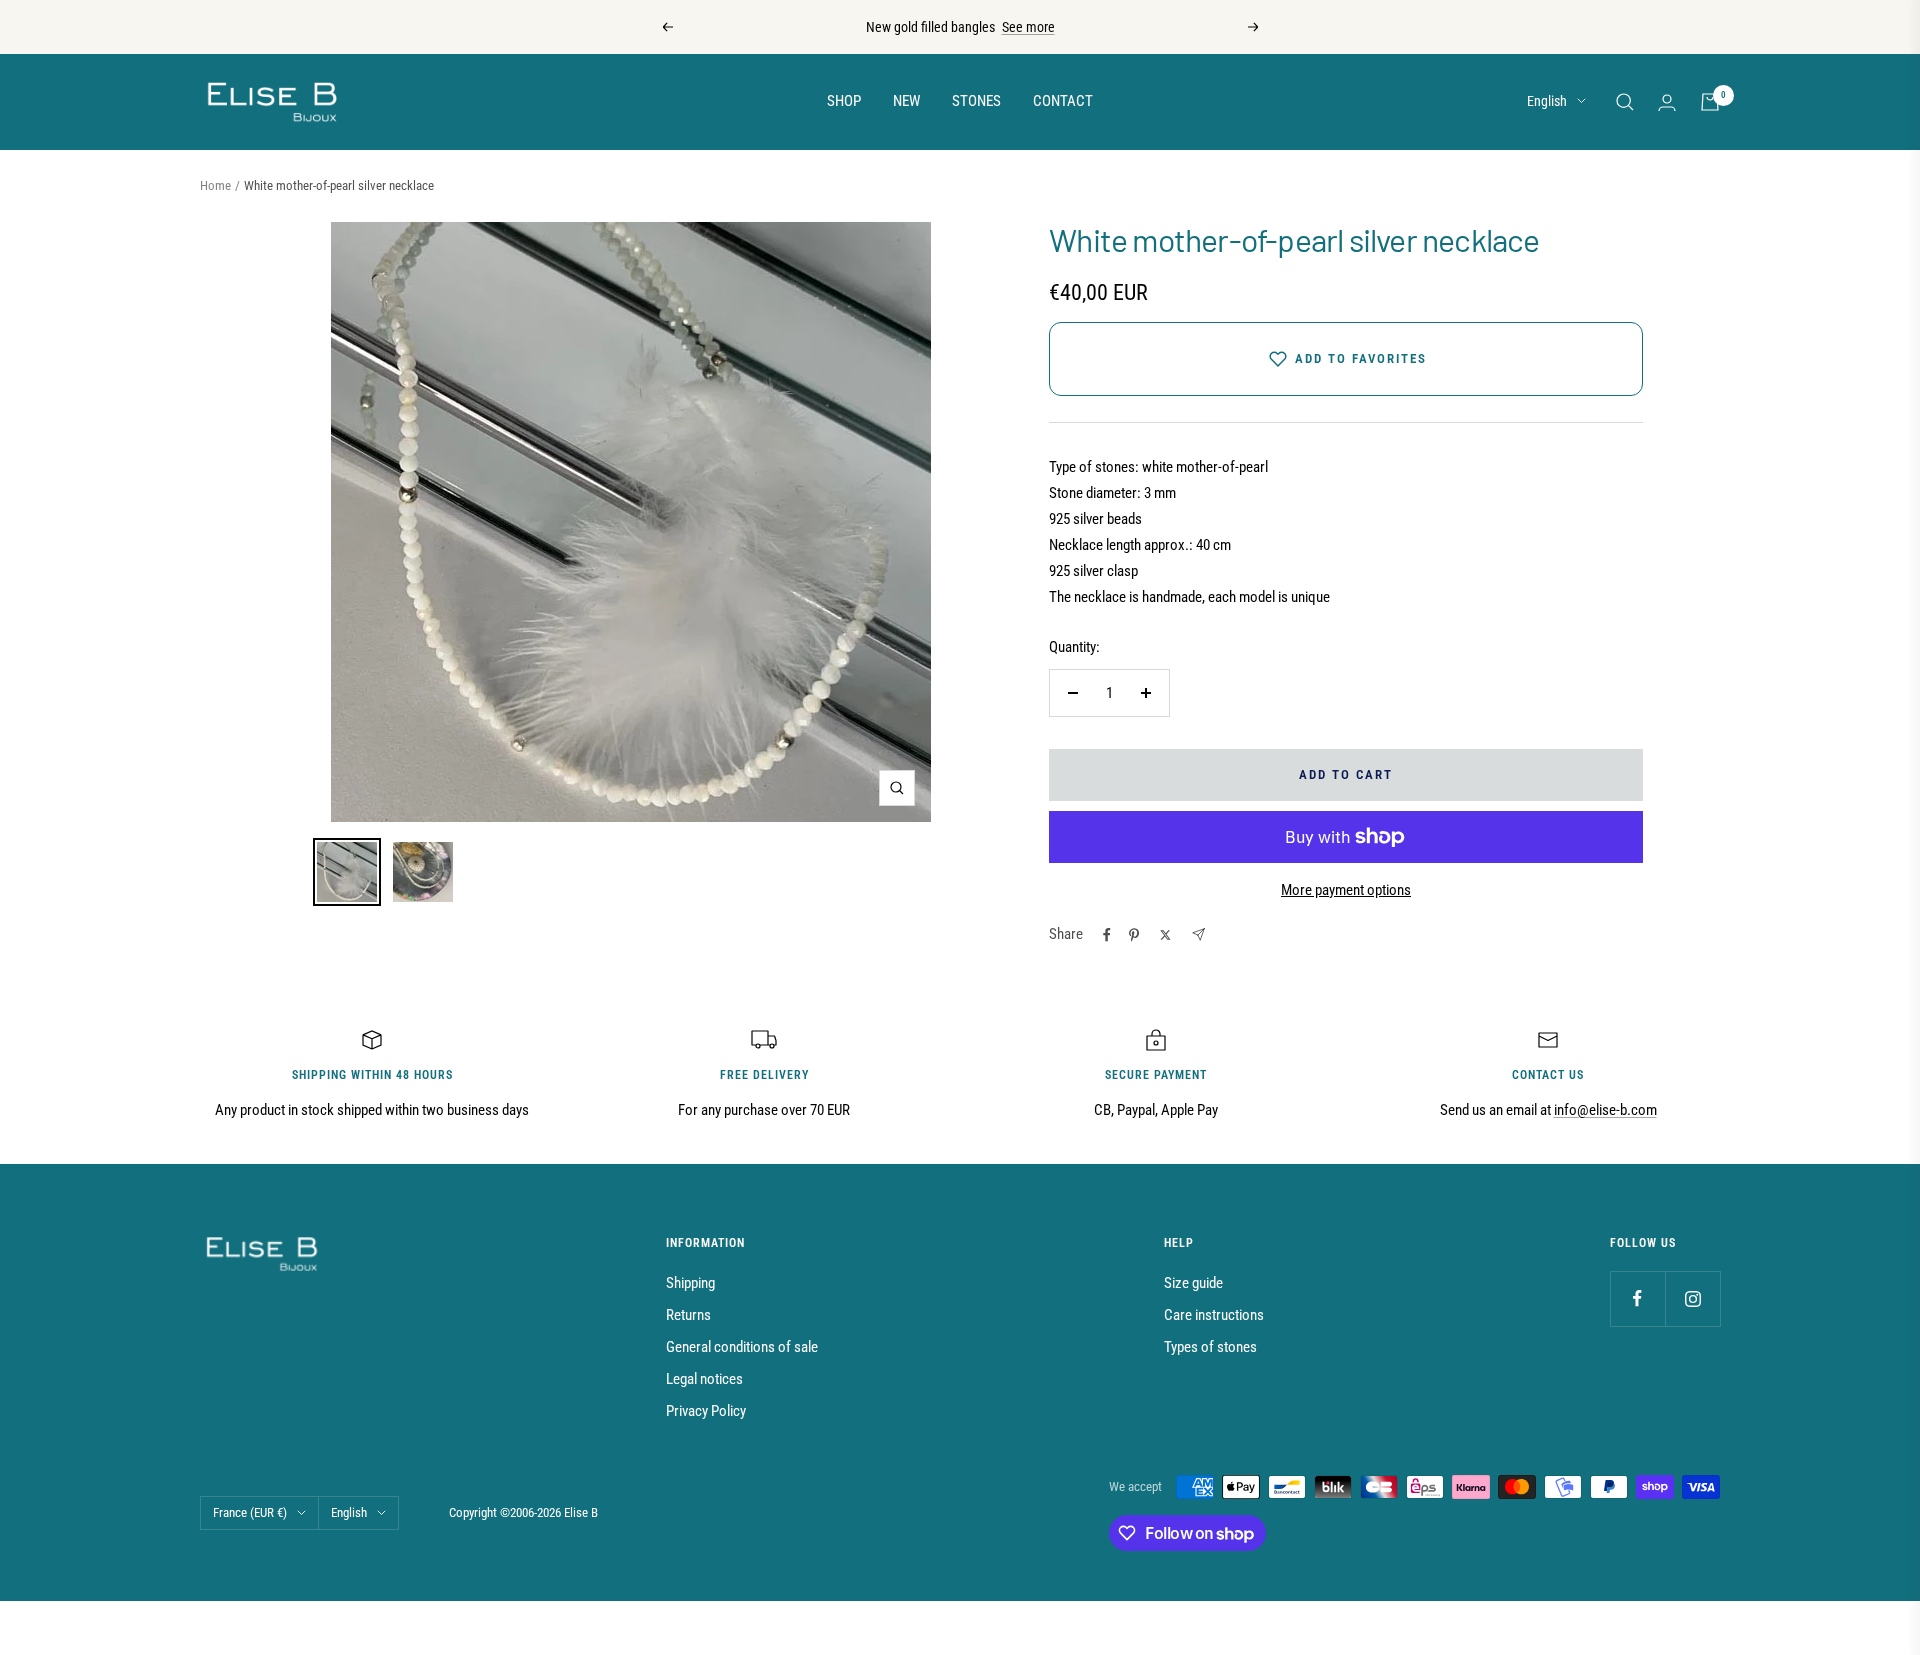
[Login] (1667, 102)
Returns (688, 1315)
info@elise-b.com (1605, 1110)
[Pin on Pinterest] (1134, 935)
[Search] (1625, 102)
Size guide (1193, 1283)
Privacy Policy (706, 1411)
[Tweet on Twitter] (1165, 935)
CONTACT (1063, 101)
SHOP (844, 101)
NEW (906, 101)
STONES (976, 101)
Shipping (690, 1283)
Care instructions (1214, 1315)
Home (215, 185)
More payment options (1346, 890)
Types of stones (1210, 1347)
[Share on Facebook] (1107, 935)
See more (1028, 27)
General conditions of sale (742, 1347)
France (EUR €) (250, 1512)
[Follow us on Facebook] (1637, 1298)
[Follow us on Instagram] (1692, 1298)
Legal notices (704, 1379)
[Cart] (1710, 102)
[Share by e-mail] (1198, 934)
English (1547, 101)
